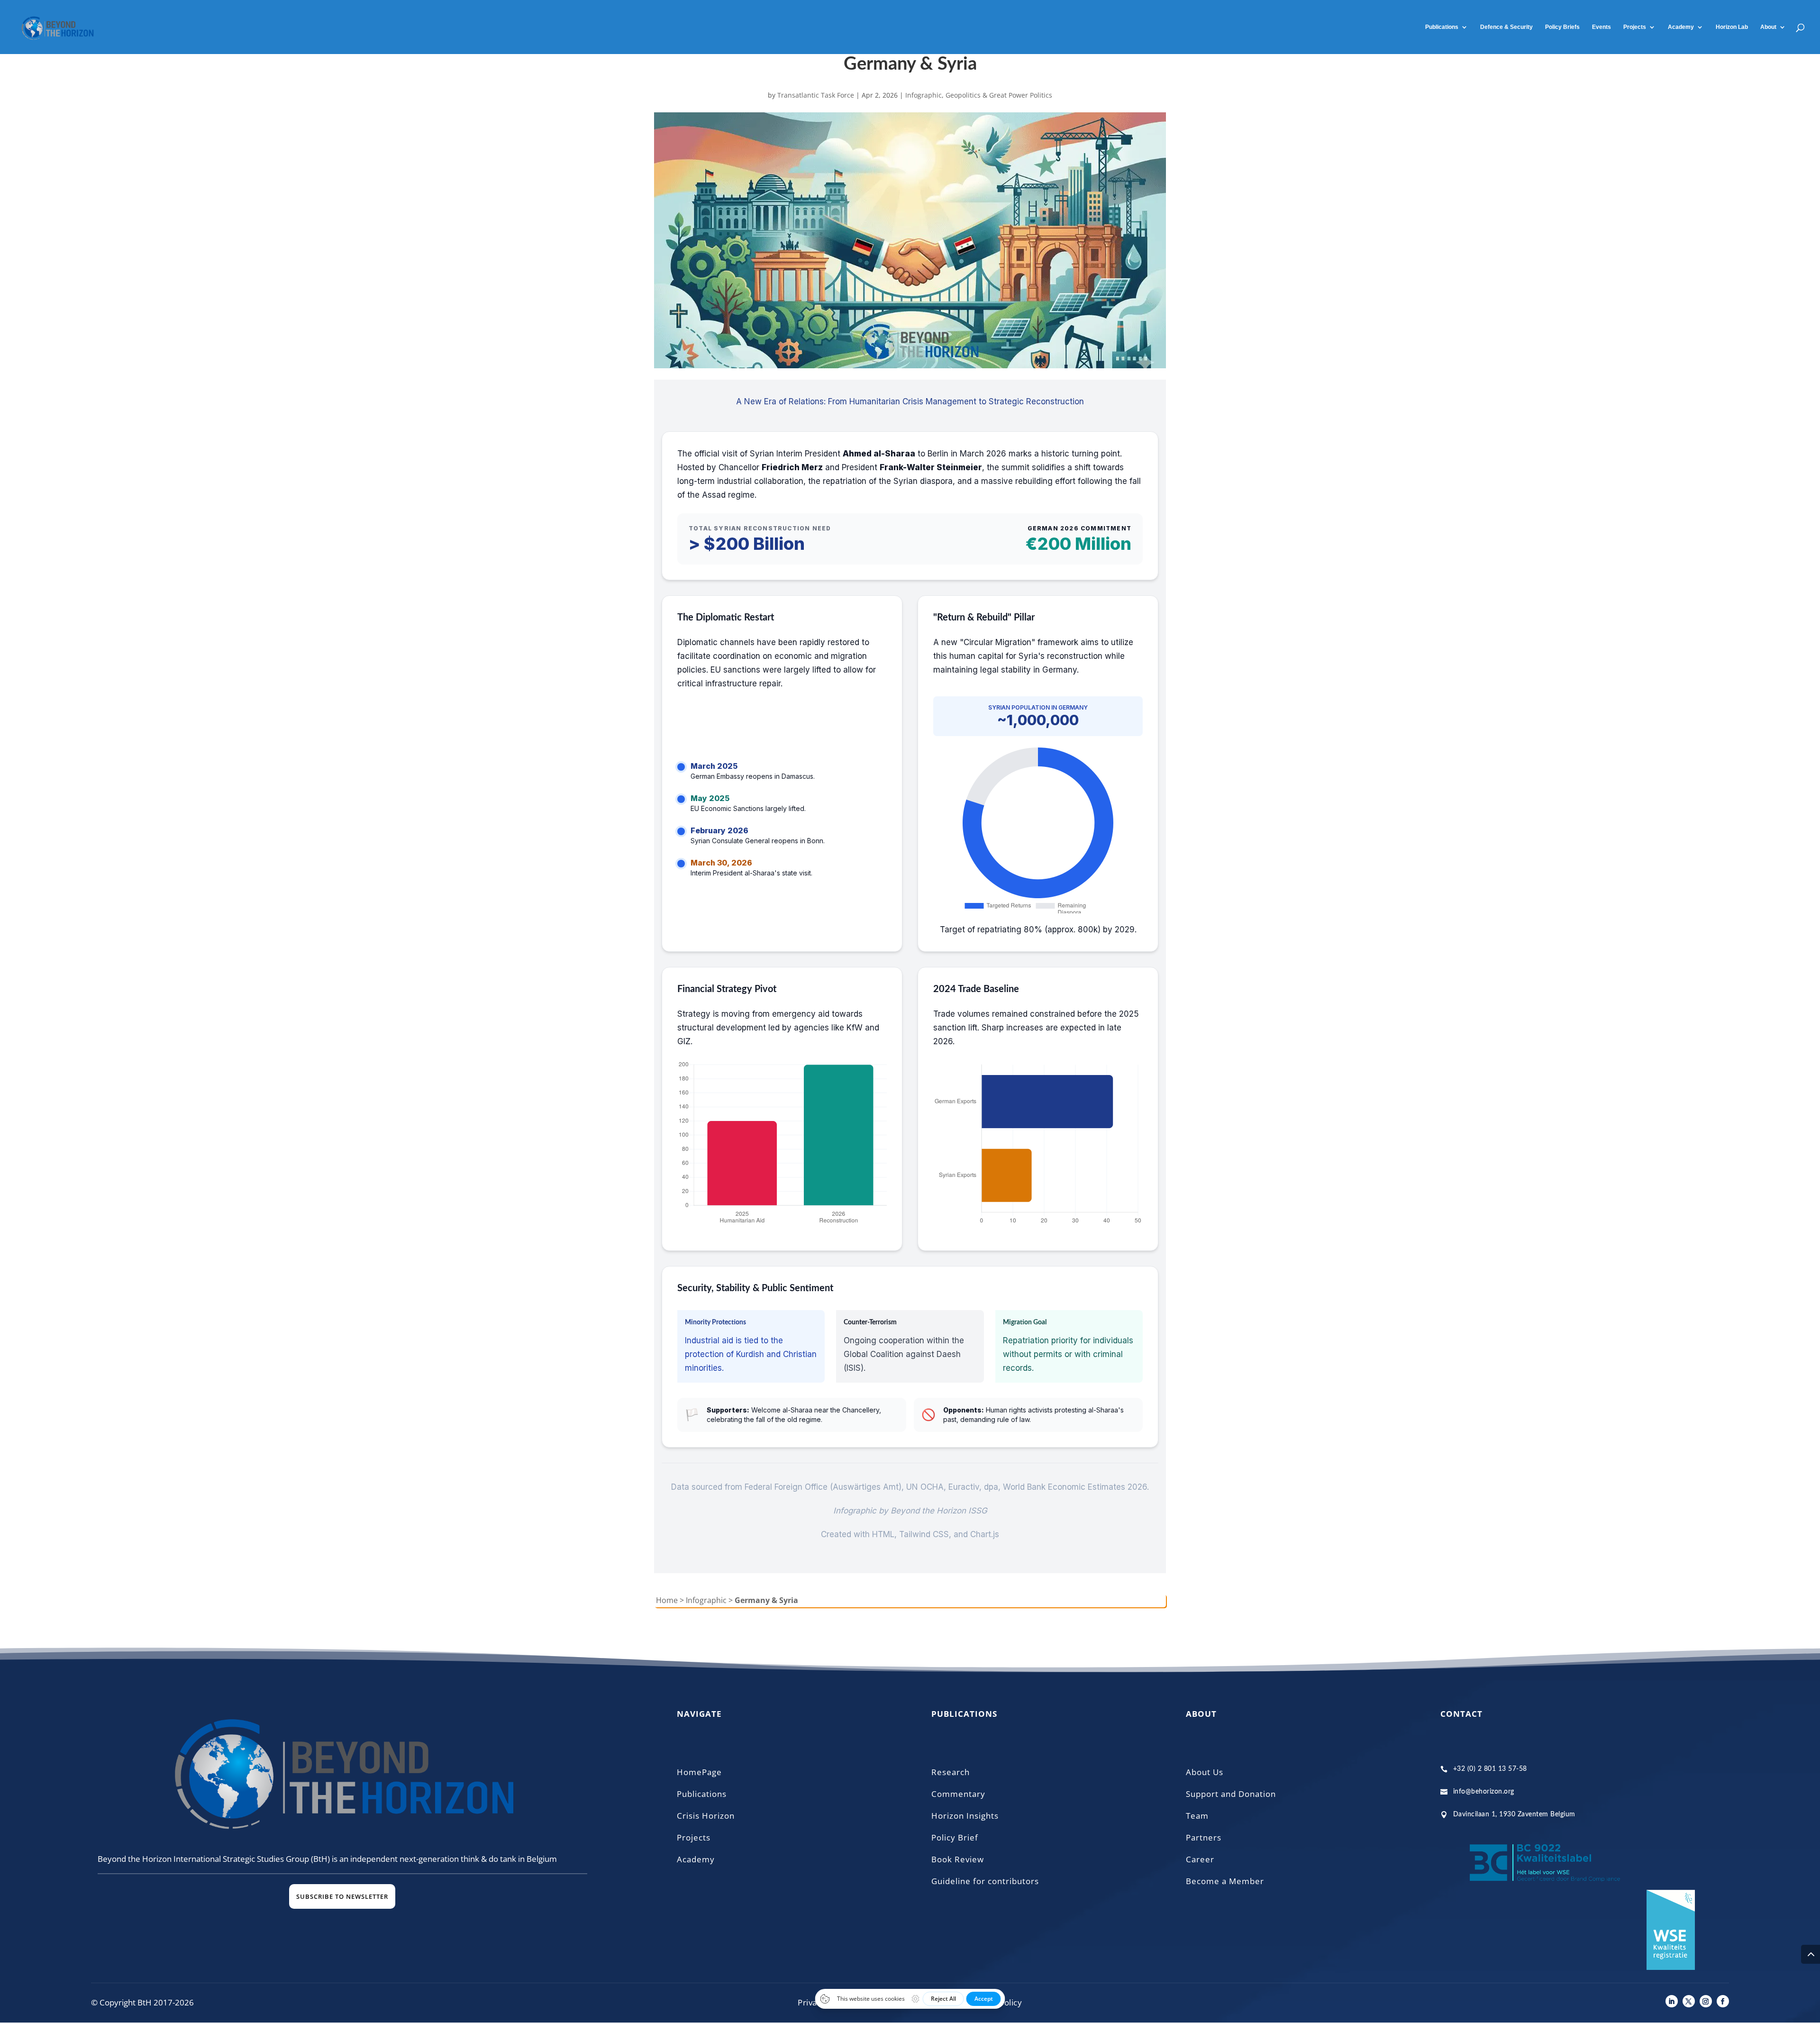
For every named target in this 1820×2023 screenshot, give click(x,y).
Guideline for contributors (985, 1881)
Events (1602, 27)
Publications (1442, 27)
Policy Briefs (1562, 27)
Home (667, 1600)
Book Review (958, 1859)
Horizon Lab (1732, 27)
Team (1197, 1816)
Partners (1204, 1837)
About (1768, 27)
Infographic (924, 95)
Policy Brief (955, 1837)
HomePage (699, 1772)
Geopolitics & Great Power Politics (999, 95)
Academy (696, 1859)
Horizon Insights (965, 1816)
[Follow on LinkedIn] (1672, 2001)
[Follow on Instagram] (1706, 2001)
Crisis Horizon (706, 1816)
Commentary (958, 1794)
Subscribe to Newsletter (342, 1896)
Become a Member (1225, 1881)
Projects (1635, 27)
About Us (1205, 1772)
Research (951, 1772)
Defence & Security (1506, 27)
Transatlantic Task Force (816, 95)
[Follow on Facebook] (1723, 2001)
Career (1200, 1859)
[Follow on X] (1689, 2001)
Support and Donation (1231, 1794)
